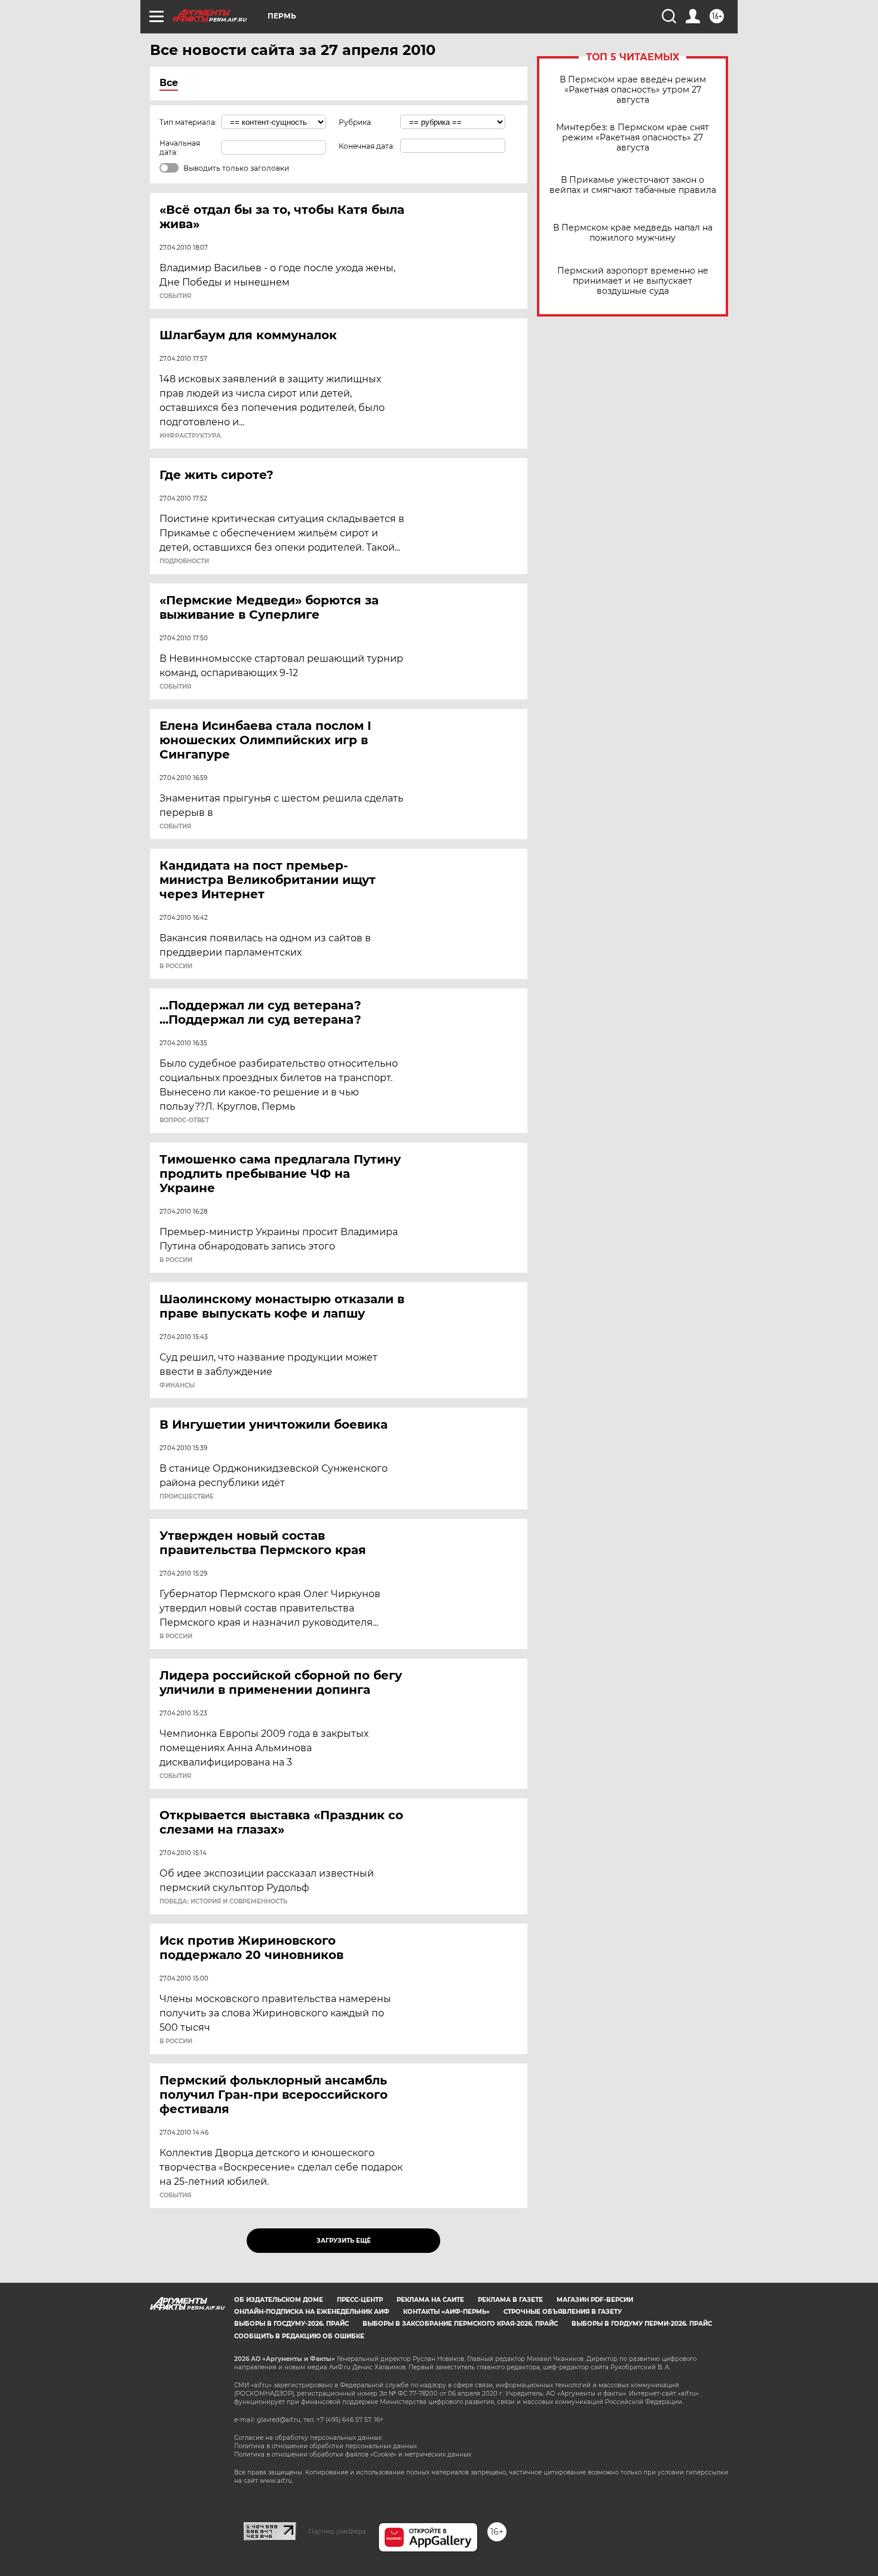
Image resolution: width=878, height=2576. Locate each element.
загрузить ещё (344, 2241)
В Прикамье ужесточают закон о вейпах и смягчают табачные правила (633, 185)
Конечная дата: (367, 146)
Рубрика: (356, 122)
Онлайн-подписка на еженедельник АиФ (312, 2312)
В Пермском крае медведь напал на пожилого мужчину (633, 233)
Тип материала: (188, 122)
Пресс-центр (360, 2300)
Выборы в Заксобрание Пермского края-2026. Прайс (460, 2324)
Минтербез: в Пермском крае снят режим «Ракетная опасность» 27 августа (633, 138)
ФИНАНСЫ (177, 1386)
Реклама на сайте (430, 2300)
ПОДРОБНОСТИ (184, 561)
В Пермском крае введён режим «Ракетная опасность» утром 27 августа (633, 90)
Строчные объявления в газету (563, 2312)
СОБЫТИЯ (175, 296)
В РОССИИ (176, 966)
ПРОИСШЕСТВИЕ (187, 1497)
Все (169, 83)
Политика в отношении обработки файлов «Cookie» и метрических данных (353, 2454)
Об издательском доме (279, 2300)
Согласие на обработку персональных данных (308, 2438)
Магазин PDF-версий (595, 2300)
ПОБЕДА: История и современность (223, 1902)
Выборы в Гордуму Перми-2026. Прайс (642, 2324)
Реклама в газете (510, 2300)
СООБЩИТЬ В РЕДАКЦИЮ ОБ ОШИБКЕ (299, 2336)
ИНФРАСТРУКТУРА (190, 436)
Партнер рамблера (337, 2531)
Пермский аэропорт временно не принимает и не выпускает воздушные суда (633, 281)
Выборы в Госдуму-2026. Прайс (291, 2324)
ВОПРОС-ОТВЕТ (184, 1120)
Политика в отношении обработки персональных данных (326, 2446)
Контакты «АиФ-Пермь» (446, 2312)
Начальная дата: (180, 148)
